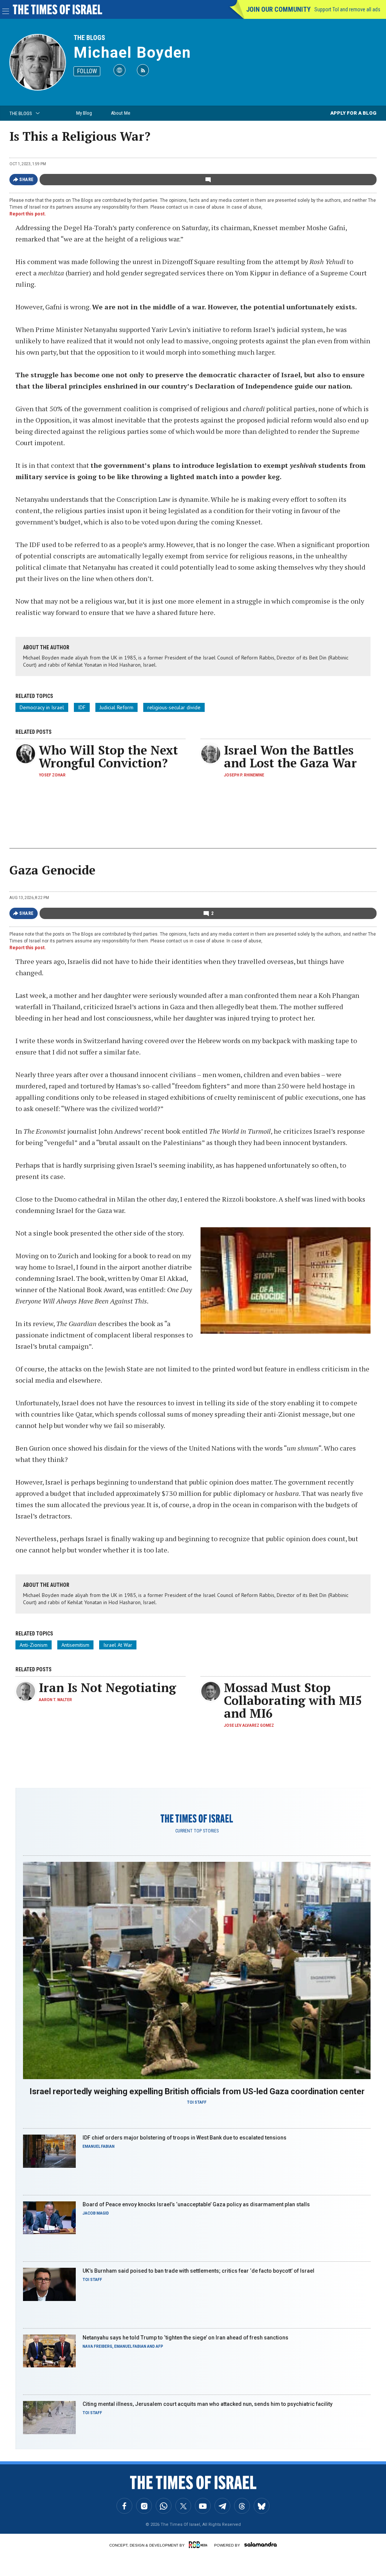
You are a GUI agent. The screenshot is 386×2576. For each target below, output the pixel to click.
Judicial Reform (116, 707)
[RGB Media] (199, 2545)
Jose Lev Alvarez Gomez (249, 1725)
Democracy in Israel (42, 707)
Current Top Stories (197, 1831)
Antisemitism (75, 1645)
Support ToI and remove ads (347, 9)
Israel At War (118, 1645)
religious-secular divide (174, 707)
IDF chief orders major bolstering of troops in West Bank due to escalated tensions (185, 2138)
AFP (159, 2346)
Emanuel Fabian (99, 2146)
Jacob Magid (96, 2213)
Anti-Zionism (34, 1645)
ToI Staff (197, 2102)
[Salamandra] (260, 2544)
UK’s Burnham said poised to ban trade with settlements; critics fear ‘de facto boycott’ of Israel (198, 2271)
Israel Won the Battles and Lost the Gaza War (290, 756)
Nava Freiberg (97, 2346)
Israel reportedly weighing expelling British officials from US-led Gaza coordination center (197, 2091)
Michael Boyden (132, 53)
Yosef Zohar (52, 775)
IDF (82, 707)
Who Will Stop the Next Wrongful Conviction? (108, 756)
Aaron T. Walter (55, 1700)
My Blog (84, 113)
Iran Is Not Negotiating (107, 1688)
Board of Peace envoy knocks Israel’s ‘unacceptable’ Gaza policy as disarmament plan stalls (196, 2204)
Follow (87, 71)
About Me (120, 113)
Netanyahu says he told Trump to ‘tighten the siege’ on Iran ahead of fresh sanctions (185, 2338)
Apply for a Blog (353, 113)
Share (27, 180)
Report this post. (28, 214)
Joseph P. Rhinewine (244, 775)
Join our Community (278, 9)
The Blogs (89, 38)
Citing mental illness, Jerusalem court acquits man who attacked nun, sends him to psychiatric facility (208, 2404)
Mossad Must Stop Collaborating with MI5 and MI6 (293, 1700)
